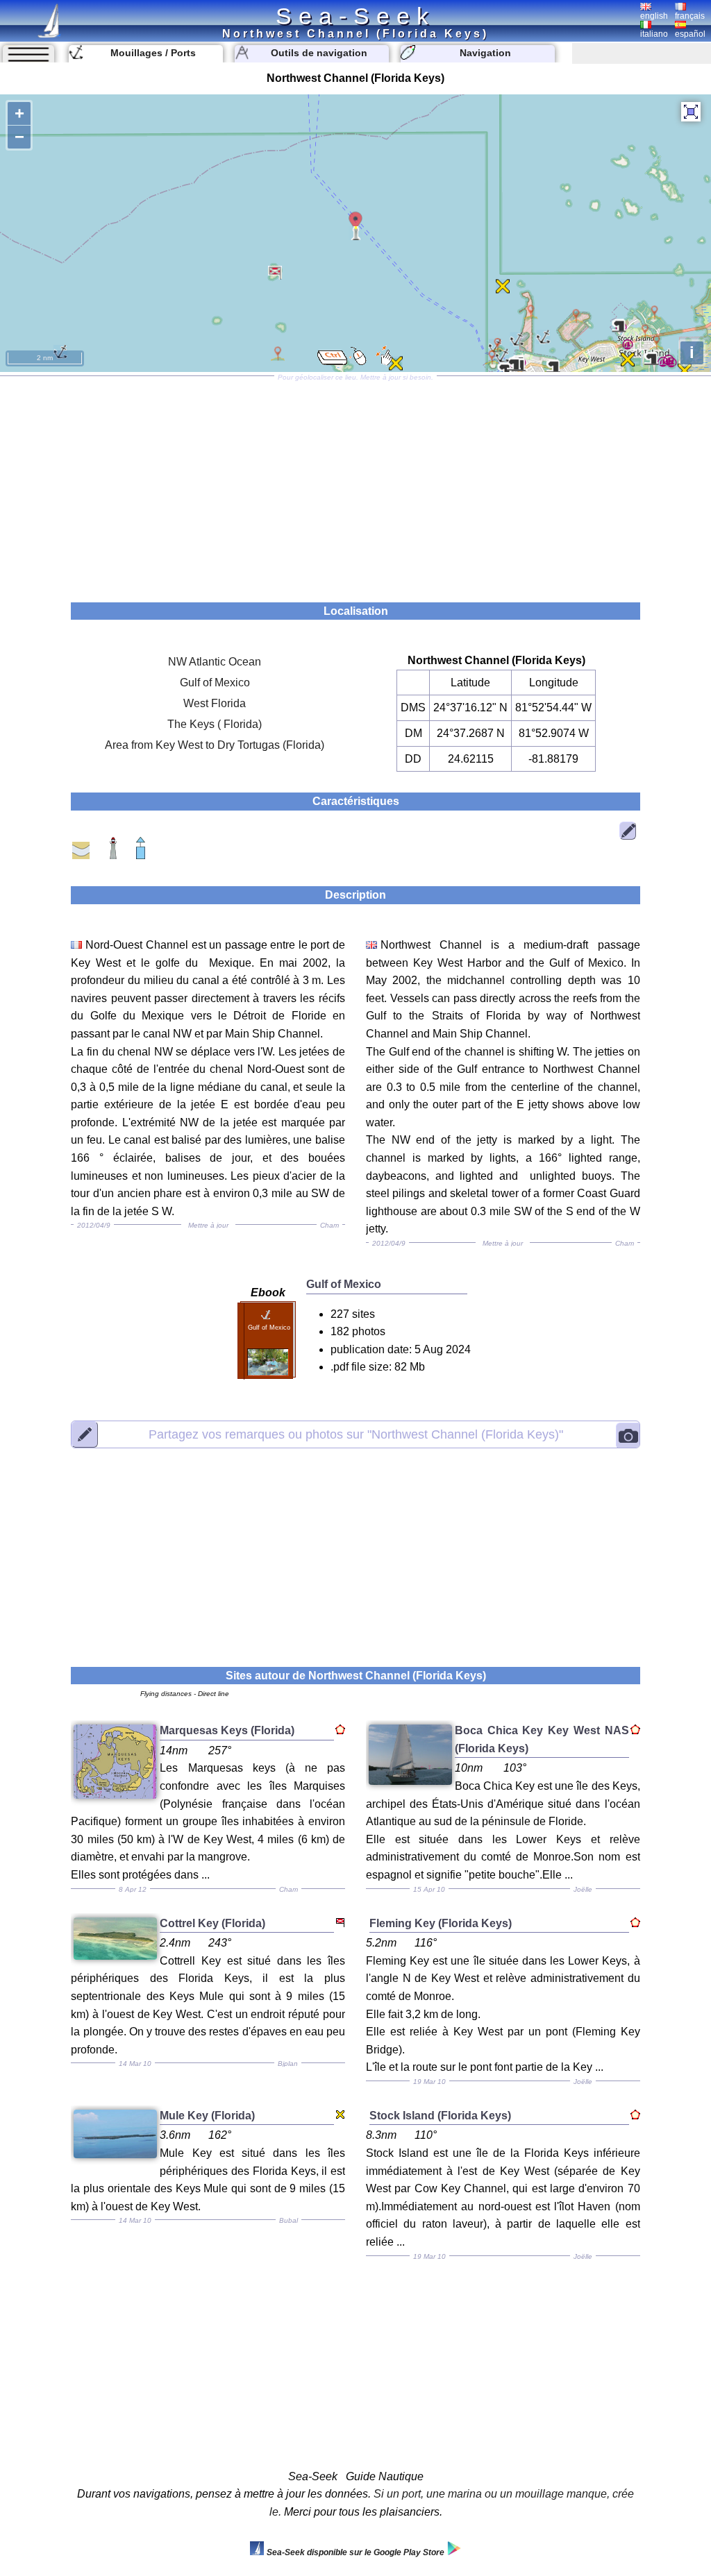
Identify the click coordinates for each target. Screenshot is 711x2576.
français (690, 16)
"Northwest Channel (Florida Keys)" (356, 1434)
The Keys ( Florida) (215, 724)
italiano (654, 34)
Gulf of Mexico (215, 683)
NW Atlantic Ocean (215, 662)
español (690, 34)
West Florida (215, 703)
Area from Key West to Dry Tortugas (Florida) (215, 745)
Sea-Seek (355, 16)
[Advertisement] (355, 484)
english (654, 16)
